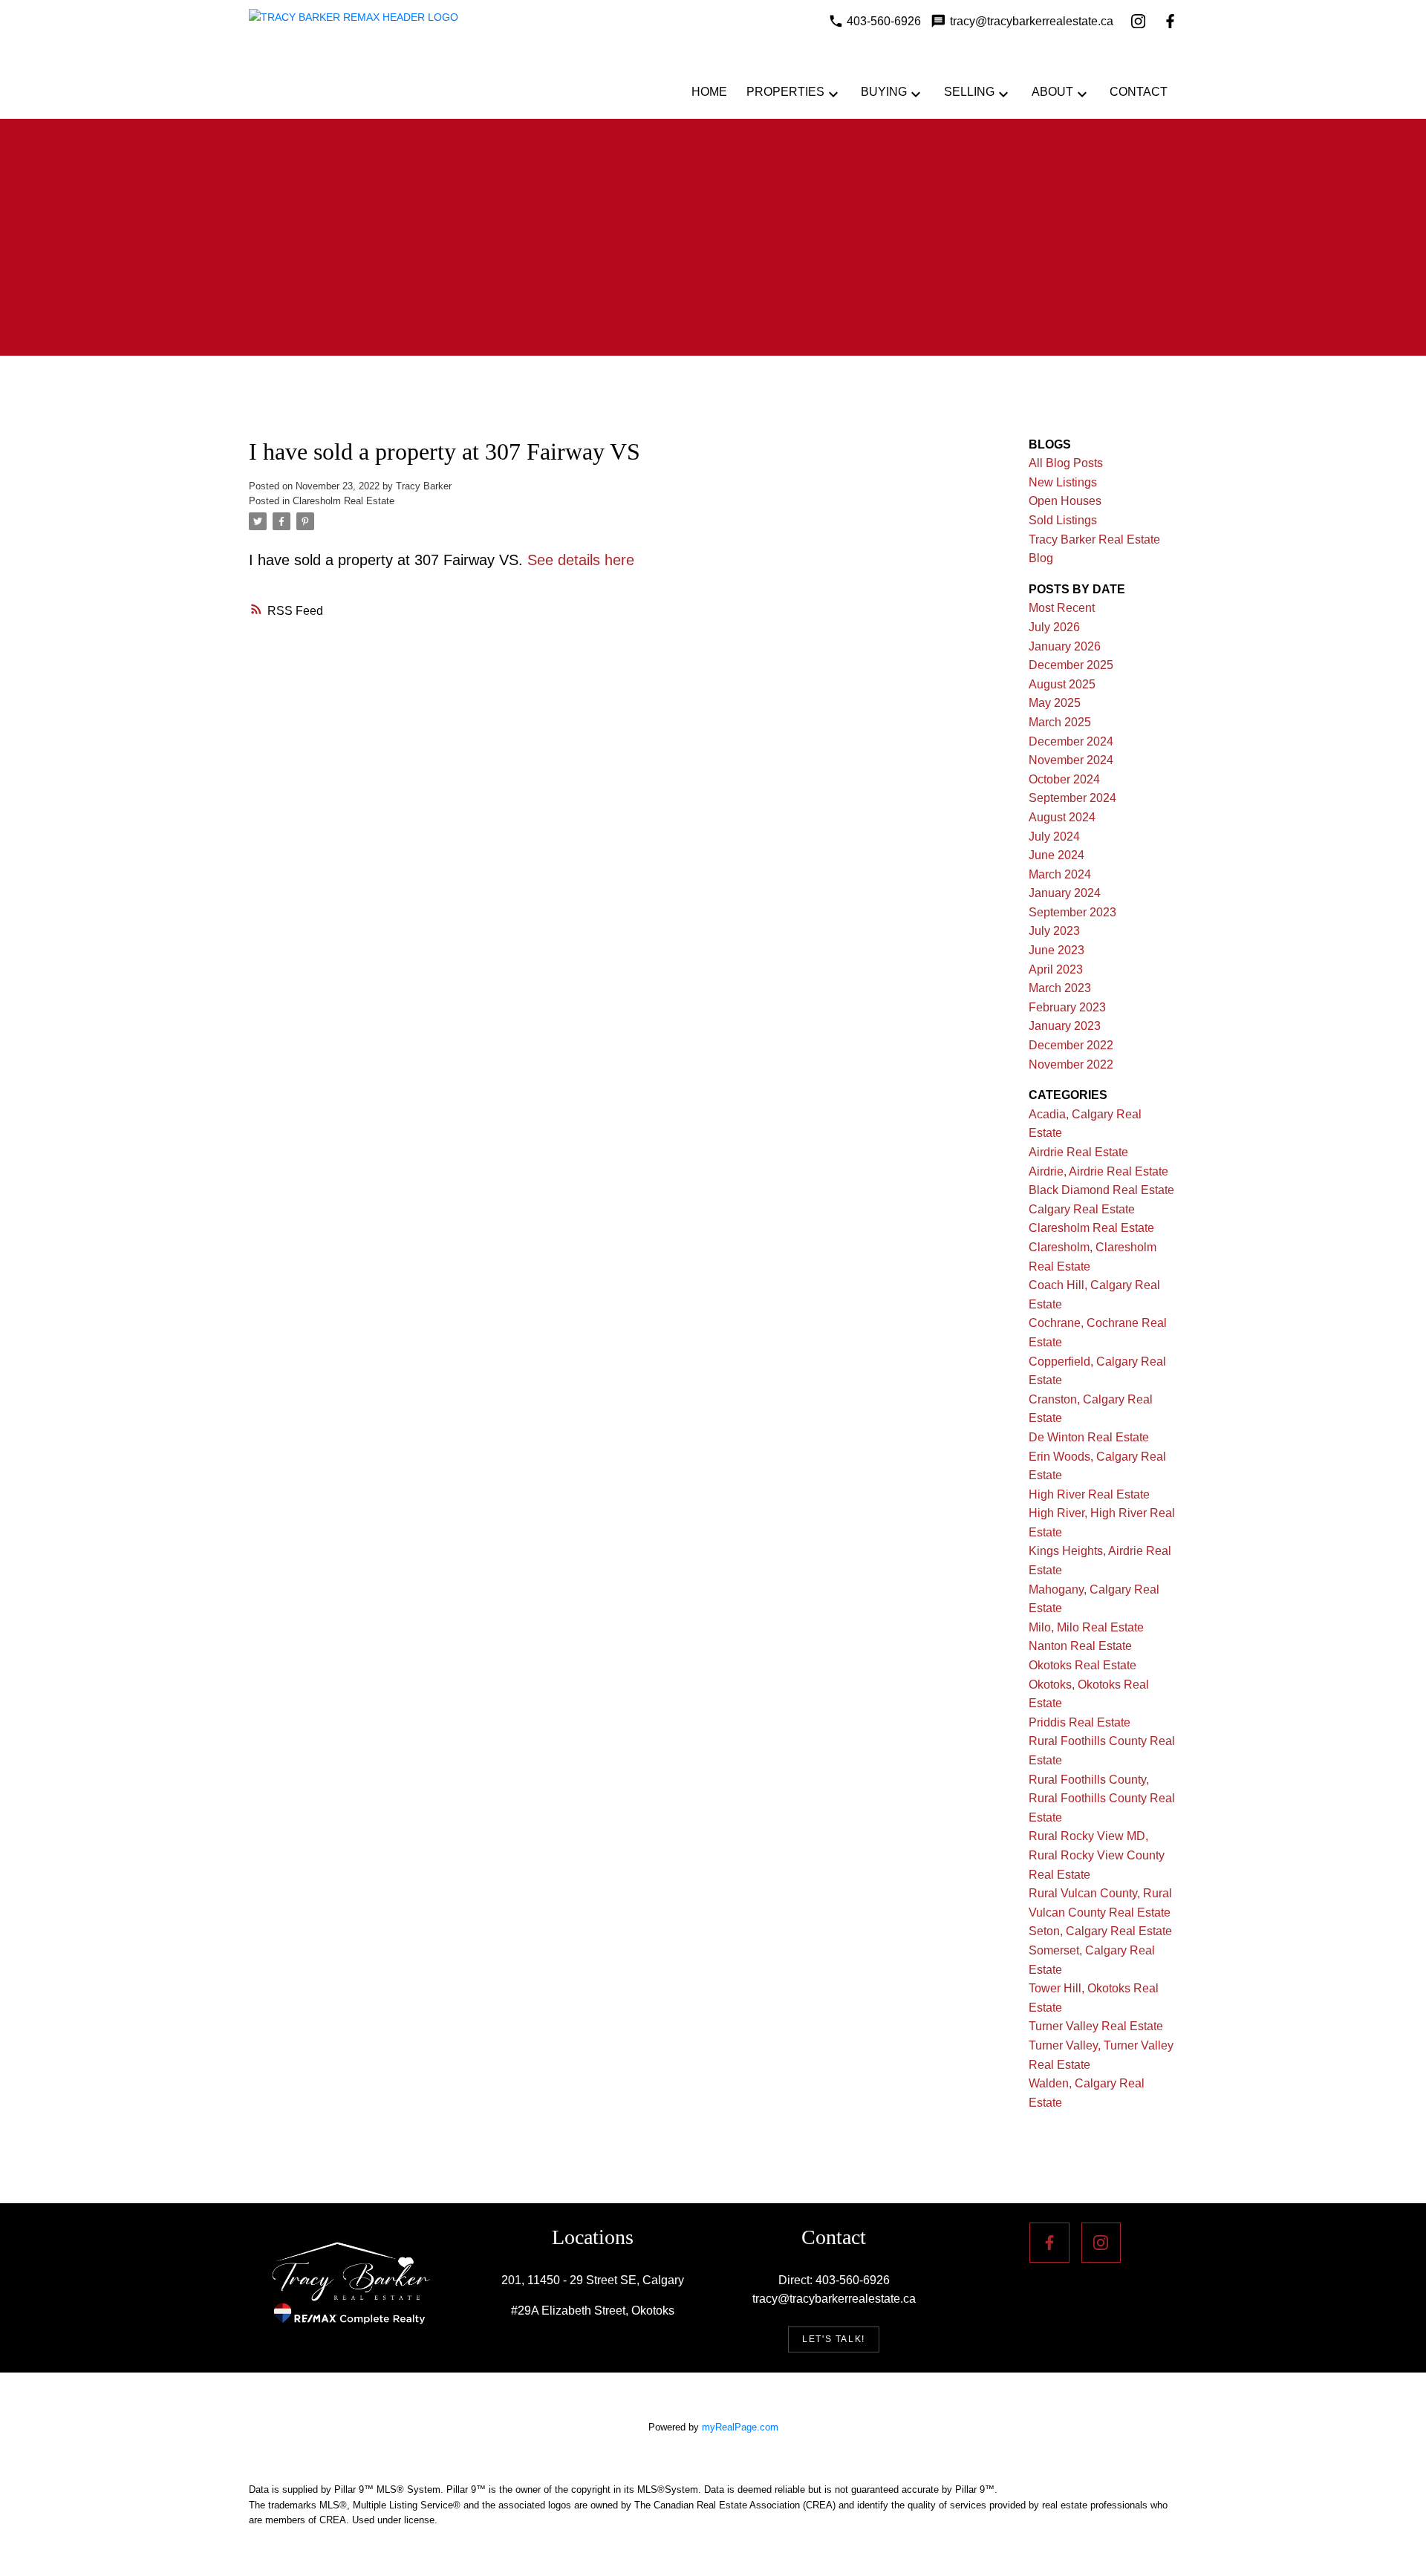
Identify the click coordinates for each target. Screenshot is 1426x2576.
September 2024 (1072, 798)
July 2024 (1054, 837)
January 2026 (1065, 646)
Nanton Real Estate (1080, 1646)
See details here (581, 560)
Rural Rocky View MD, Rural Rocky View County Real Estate (1097, 1855)
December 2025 (1071, 665)
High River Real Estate (1089, 1494)
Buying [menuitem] (884, 92)
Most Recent (1062, 608)
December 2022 (1071, 1045)
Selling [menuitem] (969, 92)
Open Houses (1065, 501)
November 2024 (1071, 760)
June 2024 (1057, 855)
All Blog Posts (1066, 463)
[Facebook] (1170, 21)
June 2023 (1057, 950)
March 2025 (1060, 722)
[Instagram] (1138, 21)
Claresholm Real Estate (344, 501)
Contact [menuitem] (1139, 92)
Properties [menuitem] (785, 92)
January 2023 (1065, 1026)
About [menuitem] (1052, 92)
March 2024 (1060, 874)
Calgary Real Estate (1082, 1209)
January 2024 (1065, 893)
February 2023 (1067, 1007)
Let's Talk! (834, 2339)
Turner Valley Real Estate (1096, 2026)
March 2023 (1060, 988)
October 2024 (1064, 779)
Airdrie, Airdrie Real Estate (1098, 1171)
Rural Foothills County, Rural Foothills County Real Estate (1102, 1799)
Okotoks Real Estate (1082, 1665)
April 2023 (1056, 969)
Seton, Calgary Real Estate (1100, 1931)
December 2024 (1071, 741)
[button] (834, 2339)
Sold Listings (1063, 520)
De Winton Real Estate (1089, 1437)
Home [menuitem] (709, 92)
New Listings (1063, 482)
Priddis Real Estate (1080, 1722)
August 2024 (1062, 817)
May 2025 (1055, 703)
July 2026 (1054, 627)
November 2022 (1071, 1064)
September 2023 (1072, 912)
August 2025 (1062, 684)
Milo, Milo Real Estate (1086, 1627)
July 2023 (1054, 931)
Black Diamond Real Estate (1101, 1190)
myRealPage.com (740, 2427)
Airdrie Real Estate (1078, 1152)
